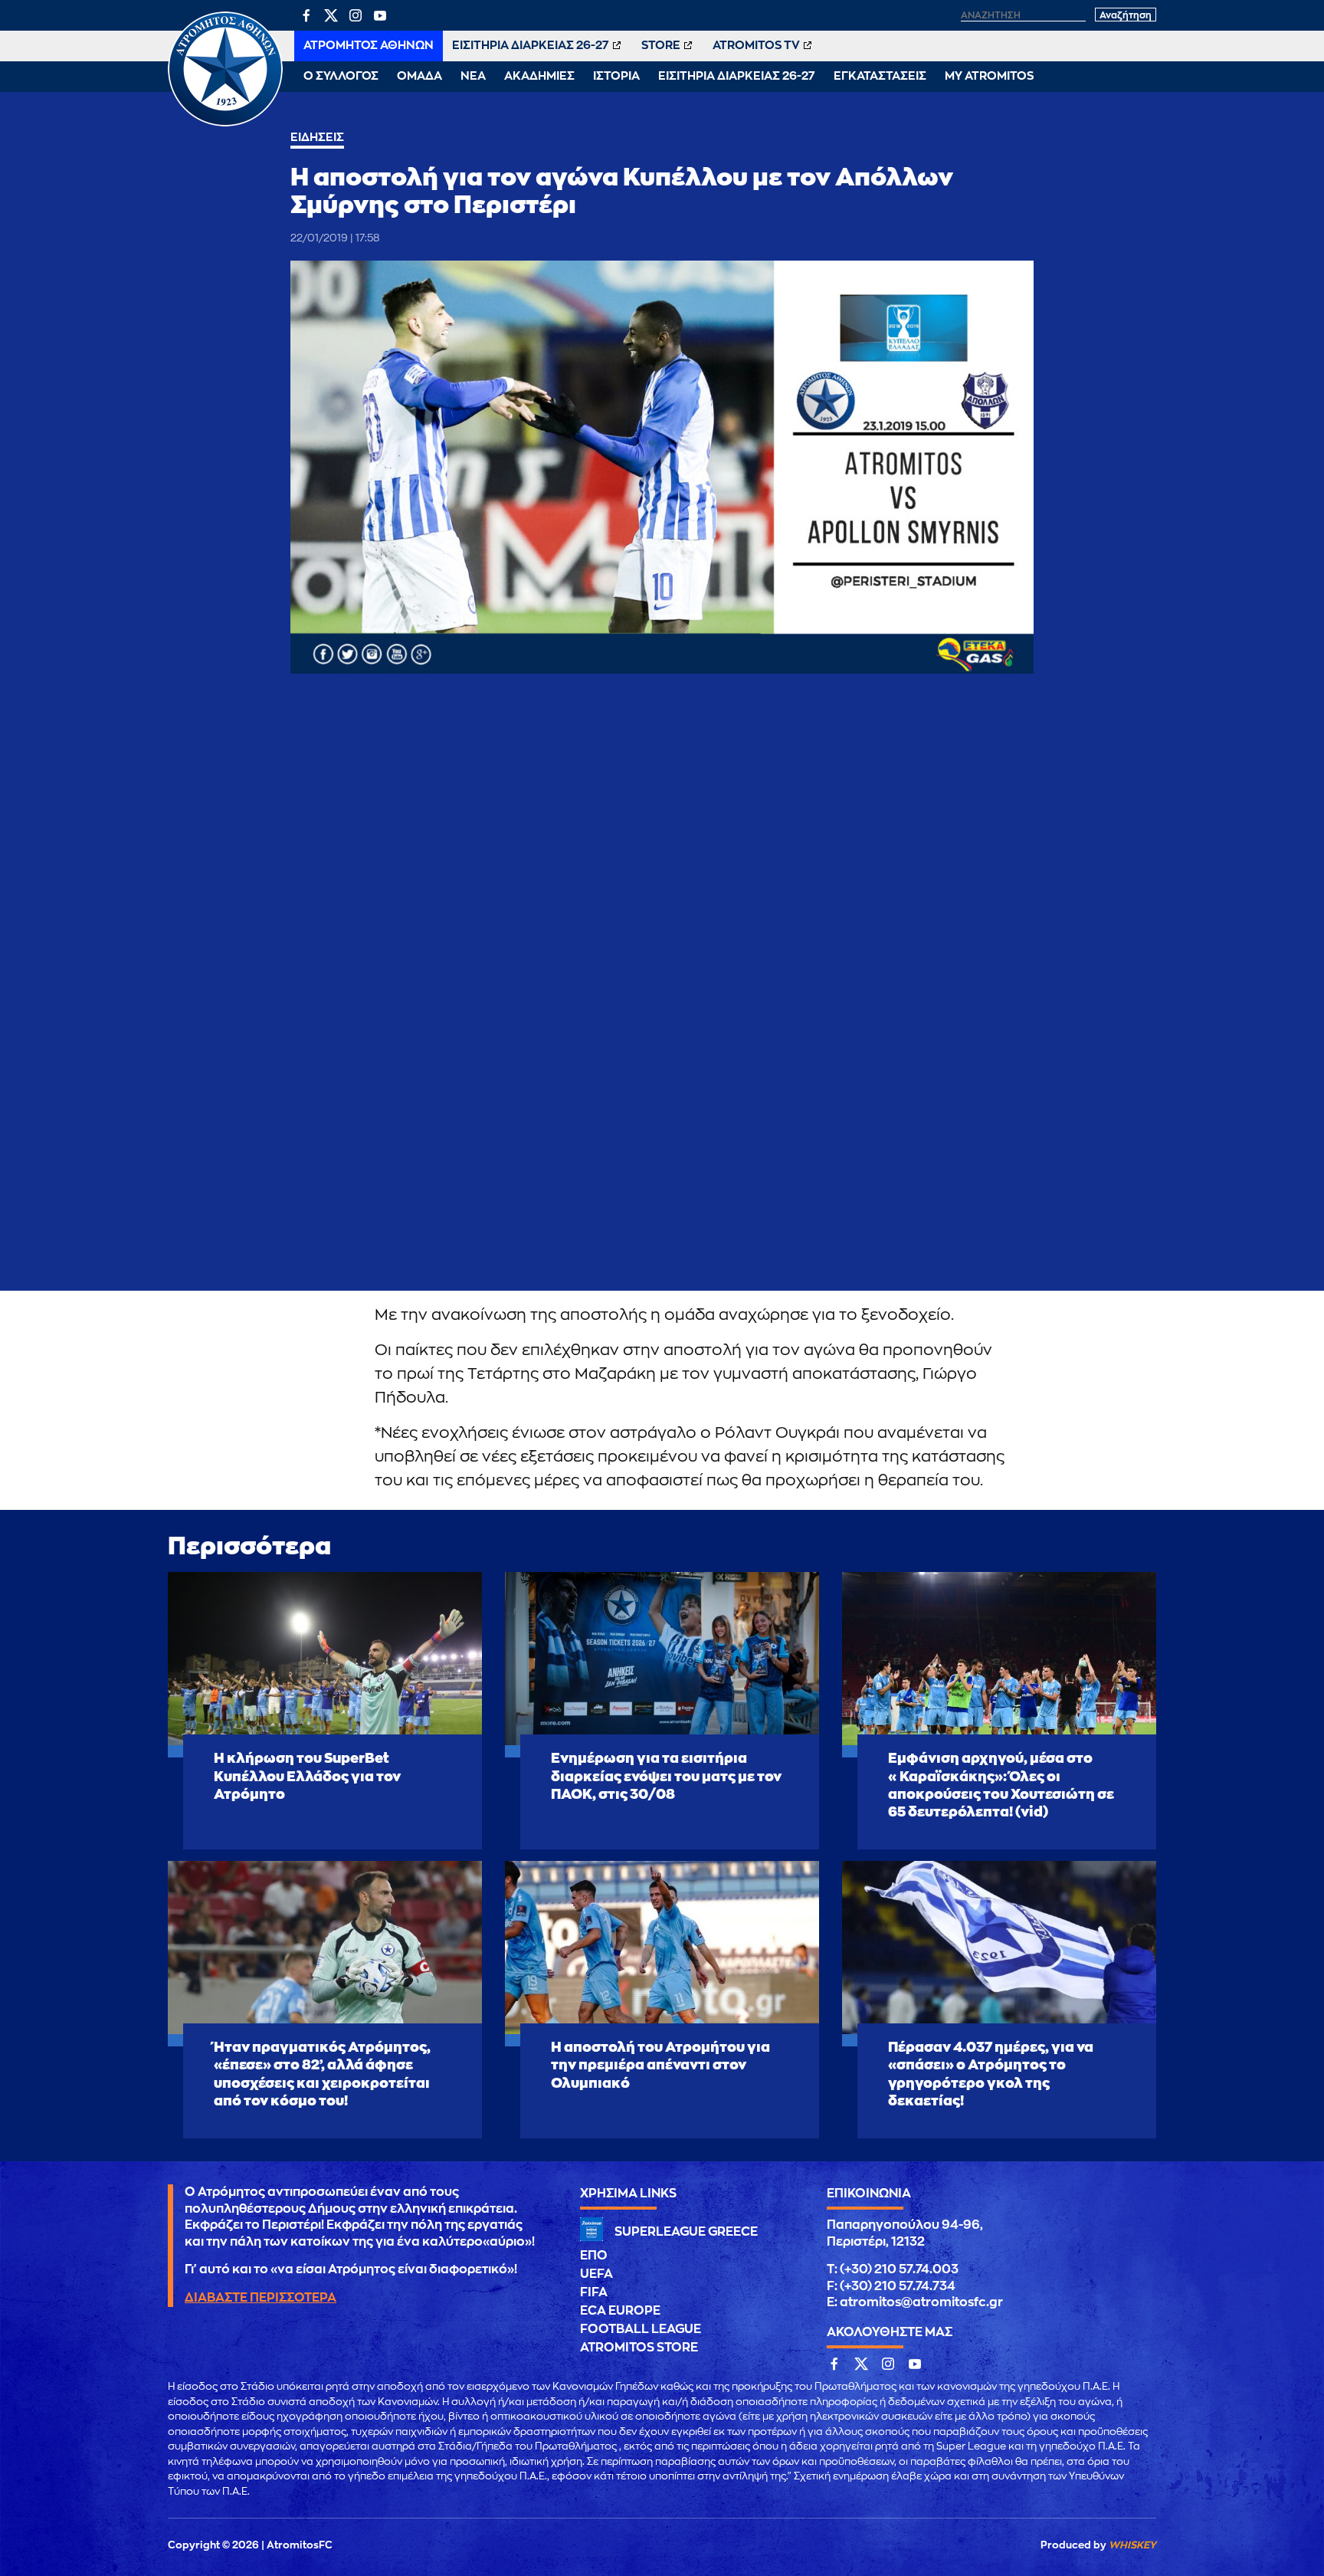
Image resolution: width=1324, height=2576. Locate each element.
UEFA (596, 2274)
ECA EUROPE (620, 2311)
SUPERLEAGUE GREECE (686, 2232)
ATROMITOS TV (756, 46)
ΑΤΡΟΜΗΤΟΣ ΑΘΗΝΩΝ (369, 46)
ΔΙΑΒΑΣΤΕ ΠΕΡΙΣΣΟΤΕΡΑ (261, 2298)
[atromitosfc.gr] (225, 124)
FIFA (594, 2292)
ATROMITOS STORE (639, 2348)
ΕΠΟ (594, 2256)
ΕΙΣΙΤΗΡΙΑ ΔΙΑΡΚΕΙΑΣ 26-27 (531, 46)
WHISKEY (1132, 2545)
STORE (661, 46)
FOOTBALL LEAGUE (641, 2329)
